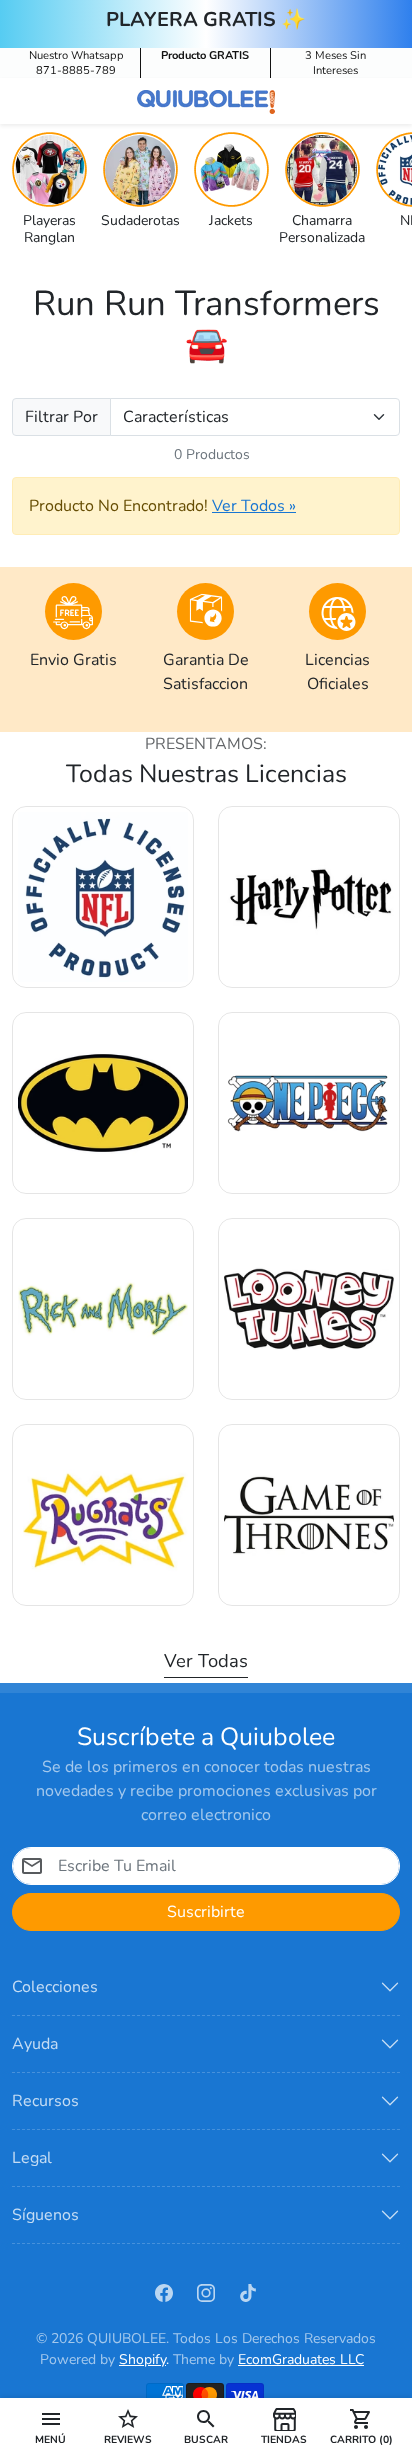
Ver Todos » (254, 506)
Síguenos (45, 2215)
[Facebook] (164, 2292)
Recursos (45, 2101)
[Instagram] (206, 2292)
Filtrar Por (61, 417)
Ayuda (35, 2044)
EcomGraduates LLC (301, 2359)
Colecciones (55, 1987)
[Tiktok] (248, 2292)
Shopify (142, 2359)
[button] (51, 2426)
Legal (32, 2158)
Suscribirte (206, 1912)
